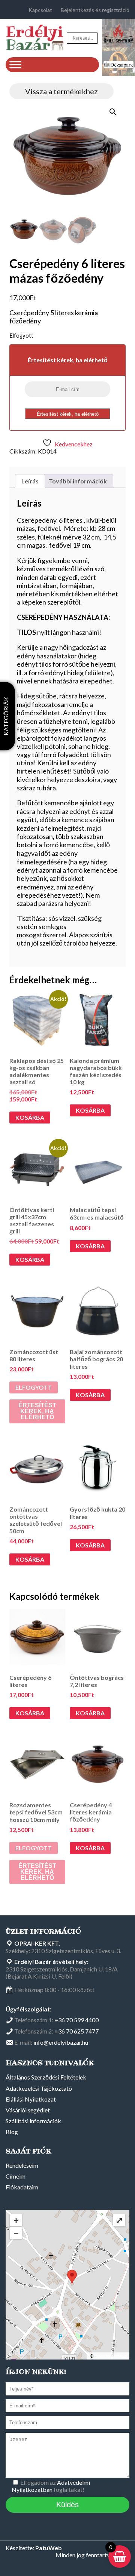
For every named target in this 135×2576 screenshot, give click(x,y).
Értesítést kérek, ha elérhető (68, 414)
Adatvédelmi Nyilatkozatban (51, 2486)
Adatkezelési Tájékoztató (39, 2088)
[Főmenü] (15, 64)
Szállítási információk (33, 2121)
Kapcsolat (40, 10)
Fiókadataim (22, 2187)
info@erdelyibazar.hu (61, 2042)
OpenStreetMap (110, 2356)
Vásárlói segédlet (28, 2110)
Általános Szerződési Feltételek (46, 2077)
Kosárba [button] (30, 1117)
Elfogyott (34, 1387)
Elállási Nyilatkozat (31, 2099)
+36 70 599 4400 (76, 2020)
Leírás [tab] (30, 481)
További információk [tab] (78, 481)
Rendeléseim (22, 2165)
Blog (12, 2132)
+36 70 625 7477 (76, 2031)
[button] (113, 112)
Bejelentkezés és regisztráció (95, 10)
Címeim (16, 2176)
